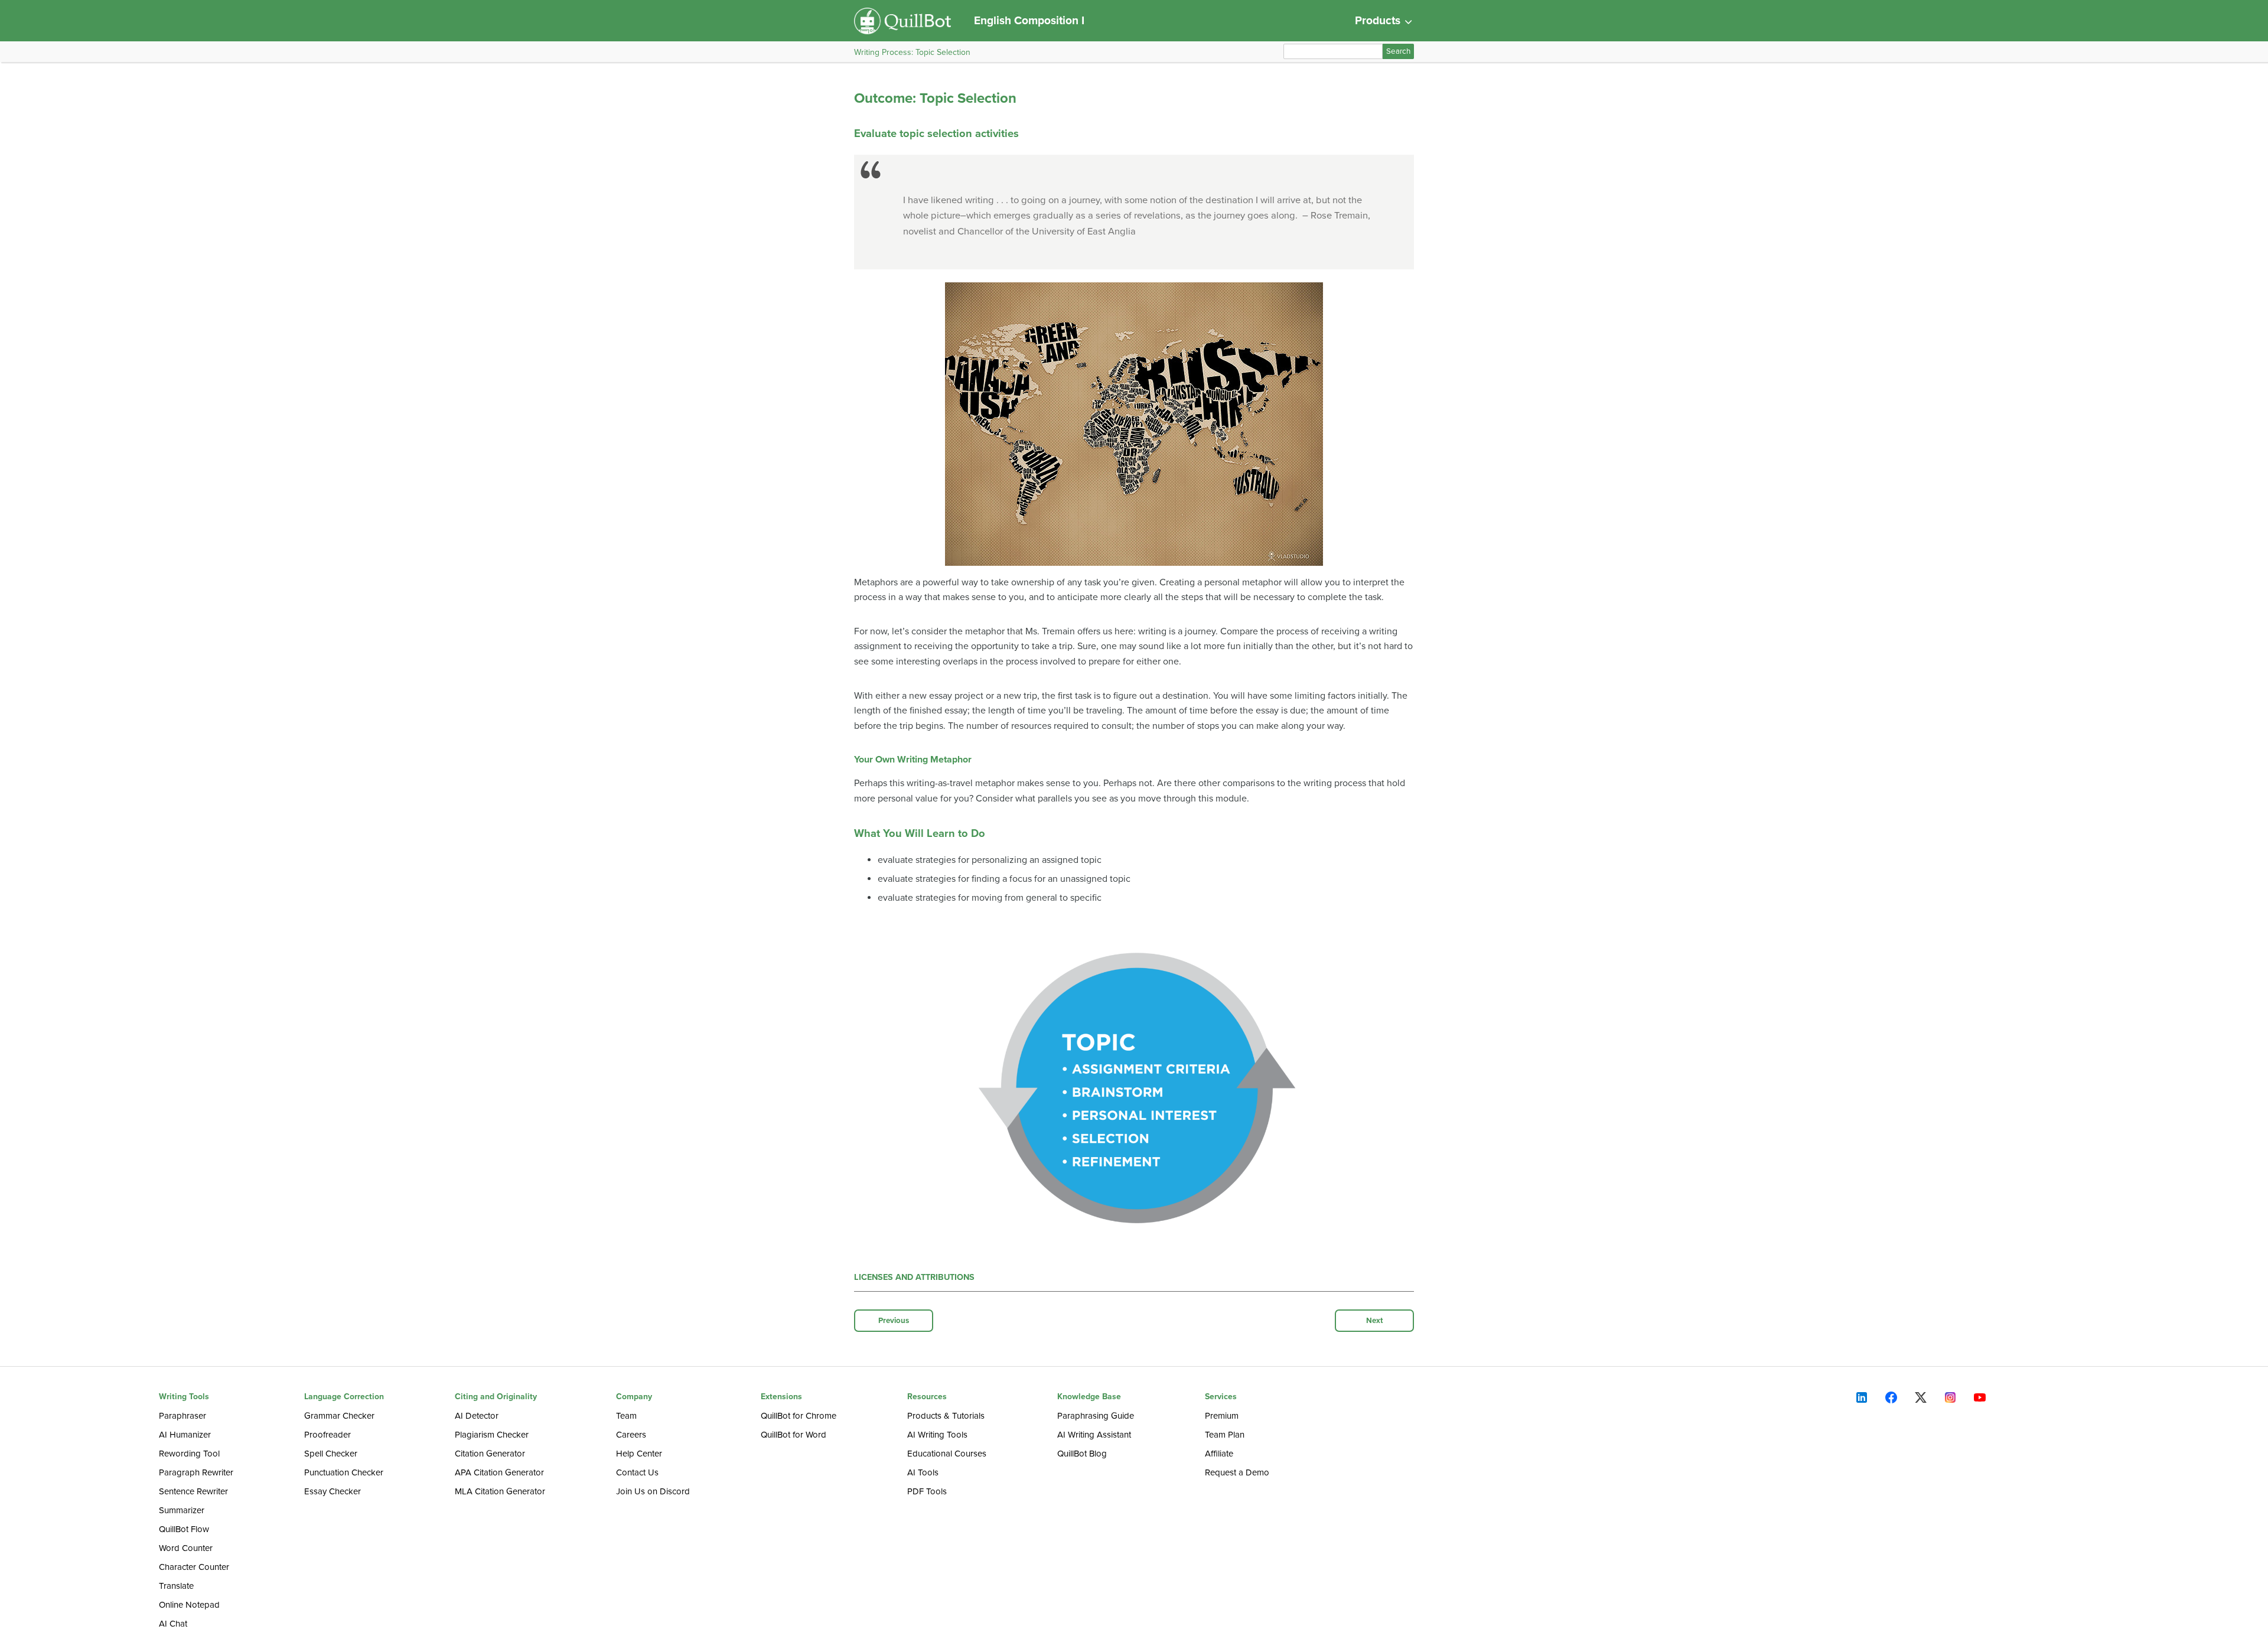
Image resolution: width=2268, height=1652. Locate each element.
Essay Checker (333, 1491)
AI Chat (173, 1624)
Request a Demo (1237, 1472)
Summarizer (182, 1510)
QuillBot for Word (794, 1435)
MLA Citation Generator (500, 1491)
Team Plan (1225, 1435)
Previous (894, 1321)
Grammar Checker (339, 1416)
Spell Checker (331, 1454)
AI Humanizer (185, 1435)
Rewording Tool (189, 1454)
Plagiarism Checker (492, 1435)
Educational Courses (947, 1454)
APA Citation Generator (499, 1472)
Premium (1222, 1416)
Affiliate (1219, 1454)
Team (626, 1416)
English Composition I (1029, 20)
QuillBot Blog (1082, 1454)
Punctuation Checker (344, 1472)
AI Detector (477, 1416)
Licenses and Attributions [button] (914, 1277)
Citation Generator (490, 1454)
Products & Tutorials (946, 1416)
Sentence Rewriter (193, 1491)
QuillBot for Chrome (799, 1416)
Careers (631, 1435)
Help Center (639, 1454)
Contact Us (637, 1472)
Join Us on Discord (653, 1491)
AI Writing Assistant (1094, 1435)
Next (1375, 1321)
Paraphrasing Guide (1096, 1416)
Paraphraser (183, 1416)
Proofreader (328, 1435)
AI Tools (923, 1472)
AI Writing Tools (937, 1435)
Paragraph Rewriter (196, 1472)
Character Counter (194, 1567)
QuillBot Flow (184, 1529)
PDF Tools (927, 1491)
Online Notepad (189, 1605)
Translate (176, 1586)
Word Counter (186, 1548)
